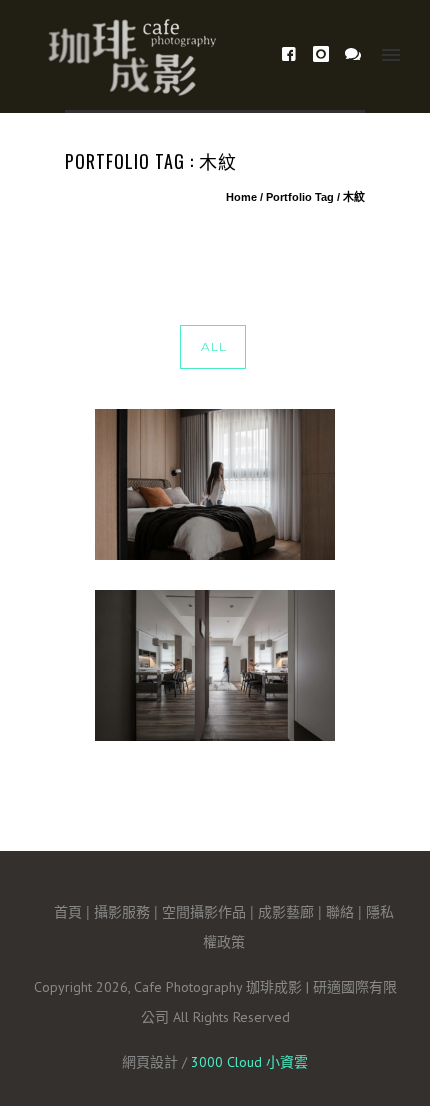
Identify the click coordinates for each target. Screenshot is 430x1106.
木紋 (354, 197)
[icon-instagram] (326, 54)
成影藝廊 (286, 911)
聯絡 (340, 911)
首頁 (68, 911)
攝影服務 (122, 911)
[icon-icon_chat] (353, 54)
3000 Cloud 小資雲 (249, 1062)
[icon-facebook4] (294, 54)
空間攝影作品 (204, 911)
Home (241, 197)
